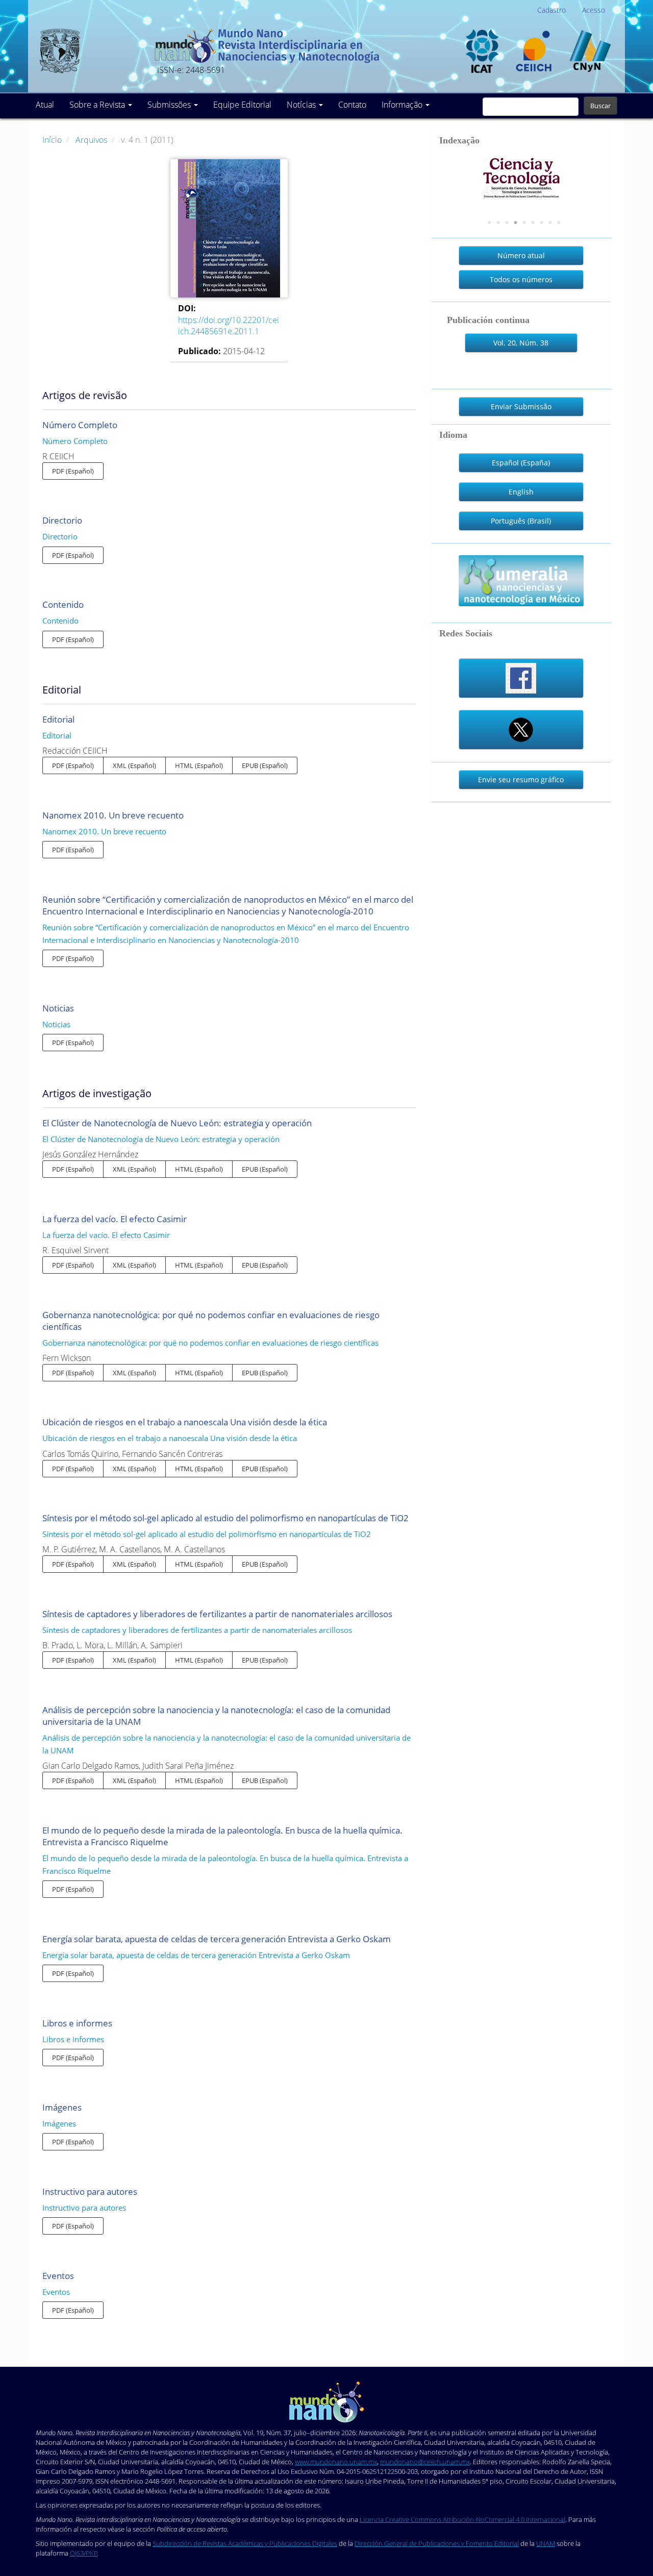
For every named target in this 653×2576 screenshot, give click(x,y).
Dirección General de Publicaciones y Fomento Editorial (437, 2543)
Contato (352, 105)
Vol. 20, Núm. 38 (521, 343)
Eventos (58, 2276)
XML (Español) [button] (134, 765)
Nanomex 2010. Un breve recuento (113, 815)
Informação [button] (403, 105)
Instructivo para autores (90, 2191)
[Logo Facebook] (521, 678)
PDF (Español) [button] (73, 471)
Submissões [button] (170, 105)
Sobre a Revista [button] (98, 105)
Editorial (58, 719)
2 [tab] (498, 223)
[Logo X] (521, 730)
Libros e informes (77, 2023)
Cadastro (551, 10)
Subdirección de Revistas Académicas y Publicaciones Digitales (245, 2543)
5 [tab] (524, 223)
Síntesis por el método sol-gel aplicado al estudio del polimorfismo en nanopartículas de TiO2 (225, 1518)
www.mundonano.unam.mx (336, 2462)
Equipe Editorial (242, 105)
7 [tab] (542, 223)
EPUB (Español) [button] (265, 765)
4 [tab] (516, 223)
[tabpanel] (521, 179)
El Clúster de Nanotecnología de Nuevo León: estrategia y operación (177, 1123)
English (521, 492)
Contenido (63, 604)
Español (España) (521, 463)
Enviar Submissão (521, 406)
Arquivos (92, 140)
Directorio (62, 520)
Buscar (600, 106)
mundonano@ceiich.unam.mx (425, 2462)
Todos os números (521, 279)
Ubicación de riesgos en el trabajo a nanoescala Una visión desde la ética (185, 1422)
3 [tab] (507, 223)
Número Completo (80, 425)
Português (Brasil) (521, 521)
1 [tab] (490, 223)
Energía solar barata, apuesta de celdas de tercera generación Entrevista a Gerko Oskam (217, 1939)
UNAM (546, 2543)
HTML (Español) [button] (199, 765)
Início (53, 140)
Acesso (594, 10)
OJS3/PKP (84, 2553)
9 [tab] (559, 223)
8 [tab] (550, 223)
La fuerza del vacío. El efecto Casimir (115, 1219)
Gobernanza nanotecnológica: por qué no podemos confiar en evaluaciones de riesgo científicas (210, 1343)
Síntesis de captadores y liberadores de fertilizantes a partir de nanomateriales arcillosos (217, 1614)
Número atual (521, 255)
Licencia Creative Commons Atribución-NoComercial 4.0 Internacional (462, 2519)
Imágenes (62, 2107)
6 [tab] (533, 223)
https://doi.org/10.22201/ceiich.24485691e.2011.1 (229, 326)
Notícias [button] (302, 105)
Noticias (58, 1008)
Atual (45, 105)
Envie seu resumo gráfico (521, 779)
